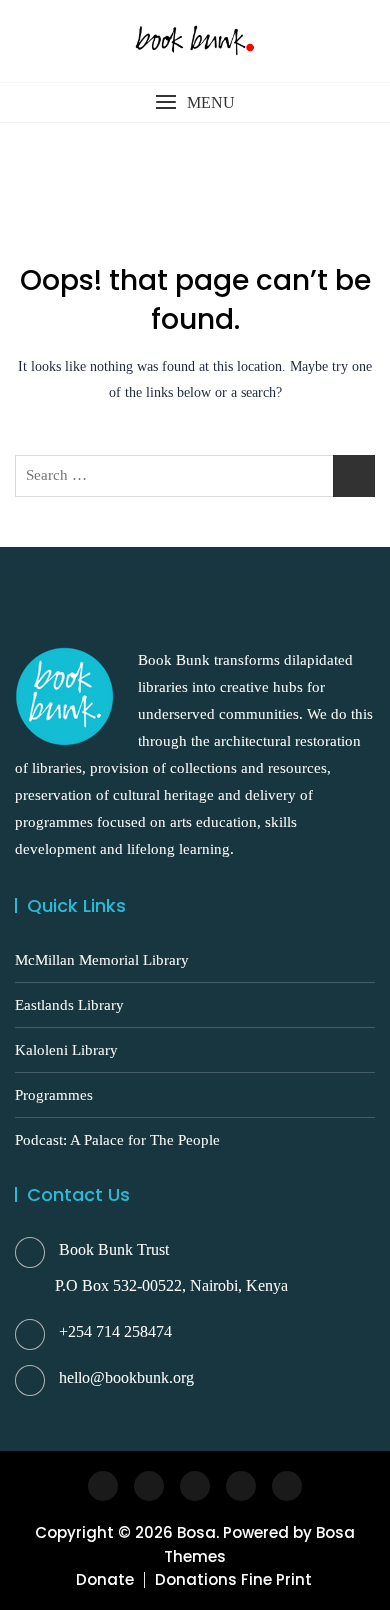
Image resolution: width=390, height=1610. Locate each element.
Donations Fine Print (233, 1579)
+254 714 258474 (115, 1331)
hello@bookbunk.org (126, 1377)
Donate (105, 1579)
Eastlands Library (69, 1005)
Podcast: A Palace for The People (117, 1140)
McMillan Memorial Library (102, 960)
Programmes (54, 1095)
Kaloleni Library (66, 1050)
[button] (195, 102)
